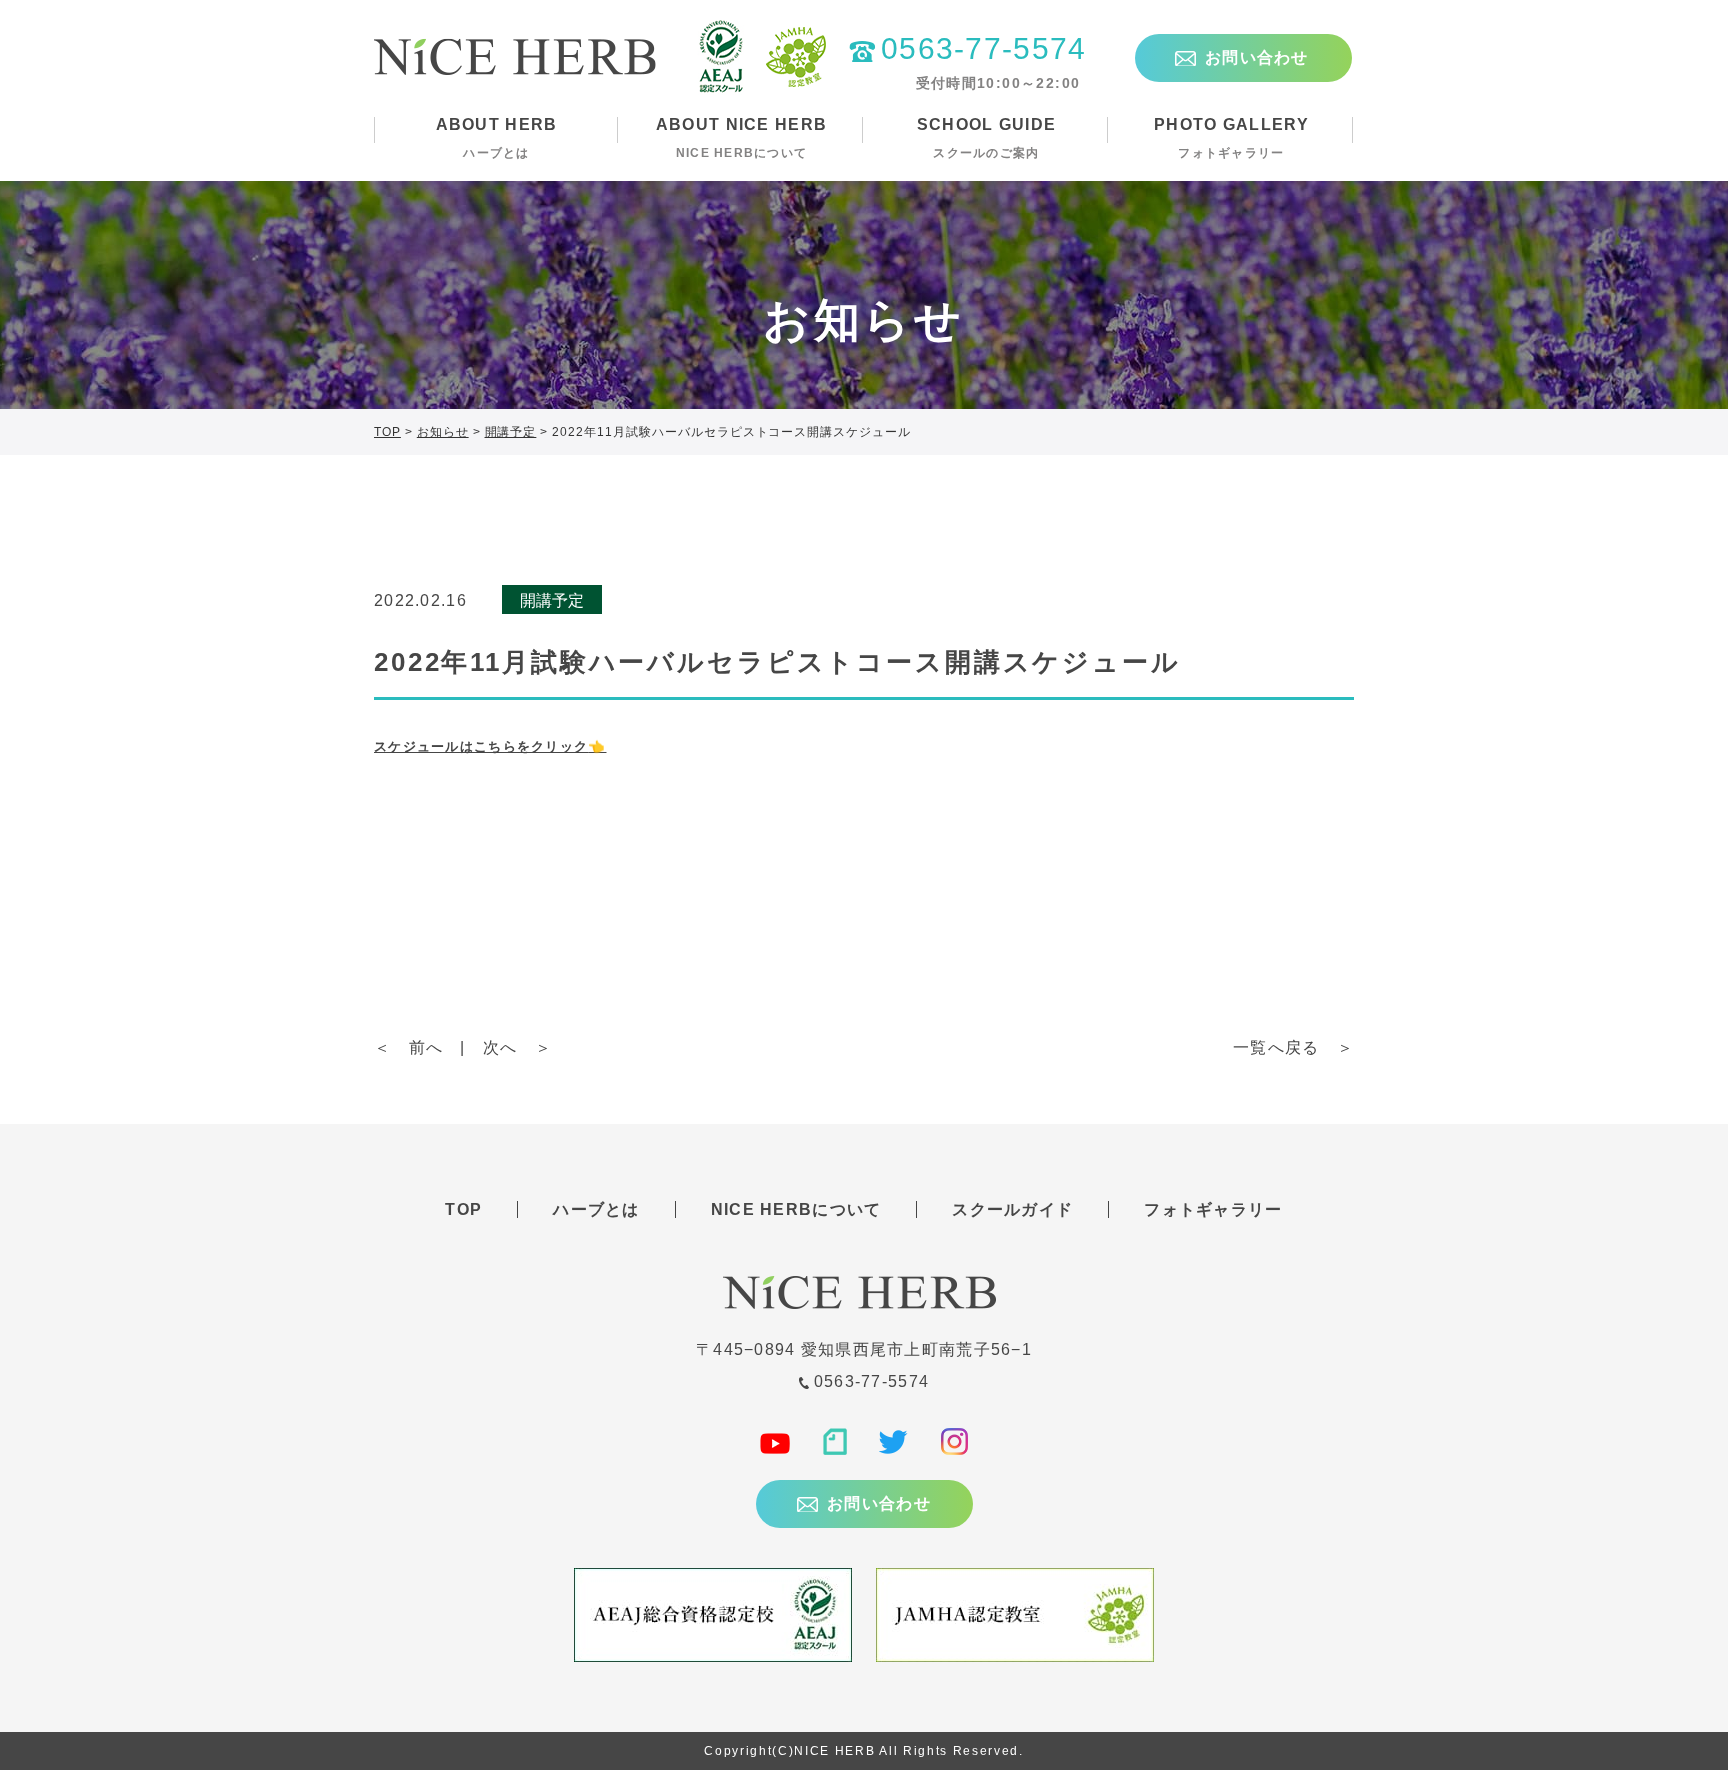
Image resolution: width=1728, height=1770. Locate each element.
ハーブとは (596, 1209)
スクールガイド (1012, 1209)
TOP (463, 1209)
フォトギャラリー (1213, 1209)
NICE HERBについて (796, 1209)
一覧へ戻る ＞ (1293, 1047)
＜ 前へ (408, 1047)
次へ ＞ (517, 1047)
